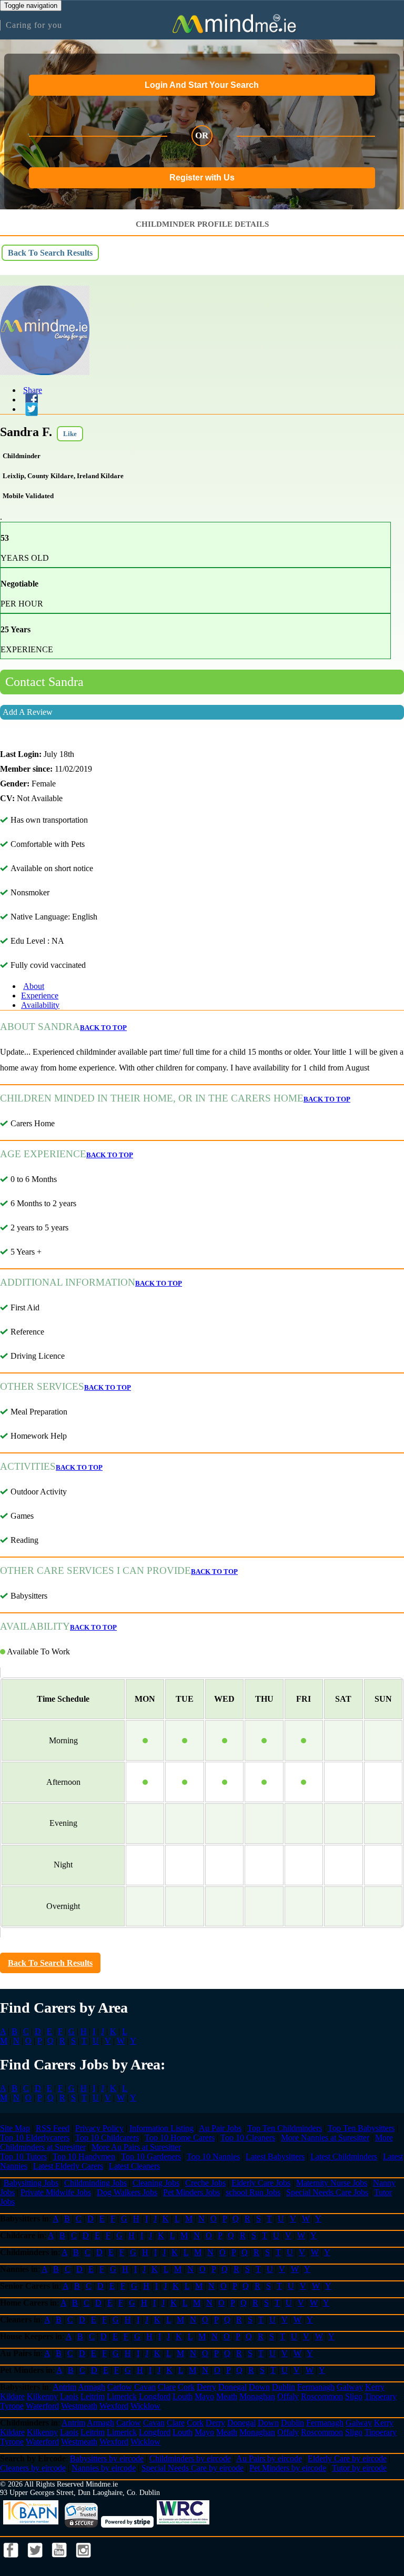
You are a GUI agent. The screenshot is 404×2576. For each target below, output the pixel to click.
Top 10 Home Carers (180, 2138)
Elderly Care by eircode (347, 2458)
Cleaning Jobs (156, 2183)
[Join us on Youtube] (60, 2560)
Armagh (92, 2387)
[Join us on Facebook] (12, 2560)
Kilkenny (42, 2396)
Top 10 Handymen (84, 2156)
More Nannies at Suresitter (325, 2138)
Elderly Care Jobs (261, 2183)
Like (70, 434)
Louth (183, 2396)
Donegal (233, 2387)
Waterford (42, 2406)
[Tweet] (29, 409)
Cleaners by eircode (33, 2468)
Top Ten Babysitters (361, 2128)
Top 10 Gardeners (151, 2156)
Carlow (120, 2387)
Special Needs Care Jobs (327, 2192)
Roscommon (322, 2396)
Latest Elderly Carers (68, 2166)
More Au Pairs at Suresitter (136, 2147)
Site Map (15, 2128)
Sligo (354, 2396)
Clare (167, 2387)
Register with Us (202, 178)
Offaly (288, 2396)
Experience (40, 996)
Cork (186, 2387)
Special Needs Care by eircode (193, 2468)
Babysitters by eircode (107, 2458)
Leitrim (93, 2396)
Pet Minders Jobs (191, 2192)
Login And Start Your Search (202, 85)
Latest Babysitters (275, 2156)
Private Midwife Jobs (56, 2192)
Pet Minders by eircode (288, 2468)
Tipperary (381, 2396)
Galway (350, 2387)
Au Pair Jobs (220, 2128)
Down (259, 2387)
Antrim (64, 2387)
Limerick (122, 2396)
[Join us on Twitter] (36, 2560)
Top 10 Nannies (213, 2156)
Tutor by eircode (359, 2468)
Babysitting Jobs (31, 2183)
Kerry (375, 2387)
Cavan (145, 2387)
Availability (40, 1005)
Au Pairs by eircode (269, 2458)
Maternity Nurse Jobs (332, 2183)
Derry (206, 2387)
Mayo (204, 2396)
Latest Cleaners (134, 2166)
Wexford (114, 2406)
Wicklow (145, 2406)
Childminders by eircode (190, 2458)
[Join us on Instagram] (84, 2560)
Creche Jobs (205, 2183)
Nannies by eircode (104, 2468)
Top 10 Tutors (23, 2156)
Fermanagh (316, 2387)
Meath (227, 2396)
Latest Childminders (344, 2156)
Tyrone (12, 2406)
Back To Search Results (50, 253)
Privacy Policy (99, 2128)
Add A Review (28, 712)
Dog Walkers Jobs (127, 2192)
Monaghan (257, 2396)
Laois (69, 2396)
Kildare (12, 2396)
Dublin (284, 2387)
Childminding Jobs (95, 2183)
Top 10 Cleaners (248, 2138)
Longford (155, 2396)
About (34, 986)
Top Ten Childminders (285, 2128)
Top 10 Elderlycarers (35, 2138)
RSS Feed (53, 2128)
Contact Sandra (44, 682)
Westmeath (79, 2406)
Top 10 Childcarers (107, 2138)
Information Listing (161, 2128)
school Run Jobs (253, 2192)
